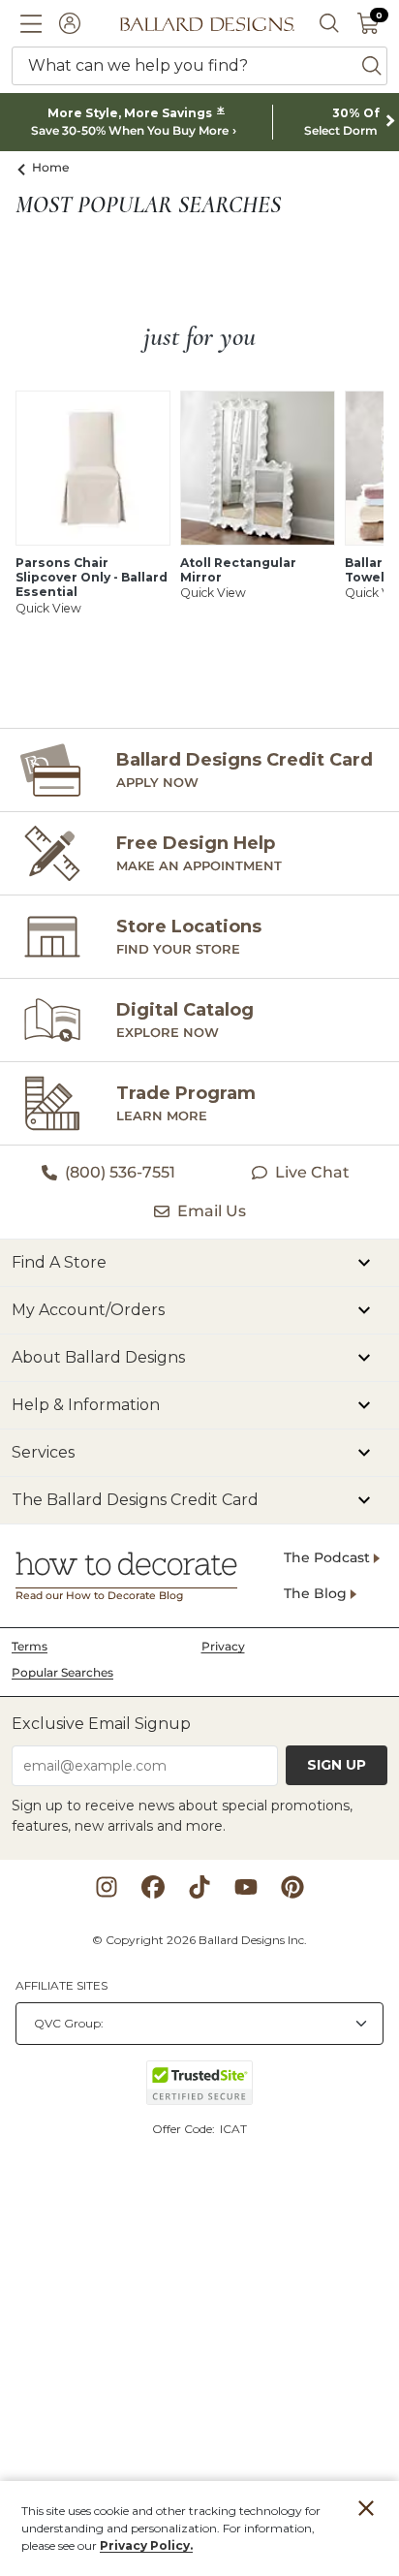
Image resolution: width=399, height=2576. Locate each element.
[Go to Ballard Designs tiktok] (199, 1887)
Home (51, 167)
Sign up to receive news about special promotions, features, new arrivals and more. (182, 1816)
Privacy (223, 1646)
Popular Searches (62, 1672)
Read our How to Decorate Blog (99, 1596)
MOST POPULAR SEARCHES (148, 205)
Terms (30, 1646)
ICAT (233, 2129)
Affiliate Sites (61, 1985)
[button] (31, 23)
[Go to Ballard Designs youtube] (246, 1887)
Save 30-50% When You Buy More (130, 131)
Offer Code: (185, 2129)
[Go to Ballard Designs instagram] (107, 1887)
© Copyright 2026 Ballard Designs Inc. (199, 1940)
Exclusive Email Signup (101, 1724)
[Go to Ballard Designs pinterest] (292, 1887)
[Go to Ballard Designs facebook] (153, 1887)
